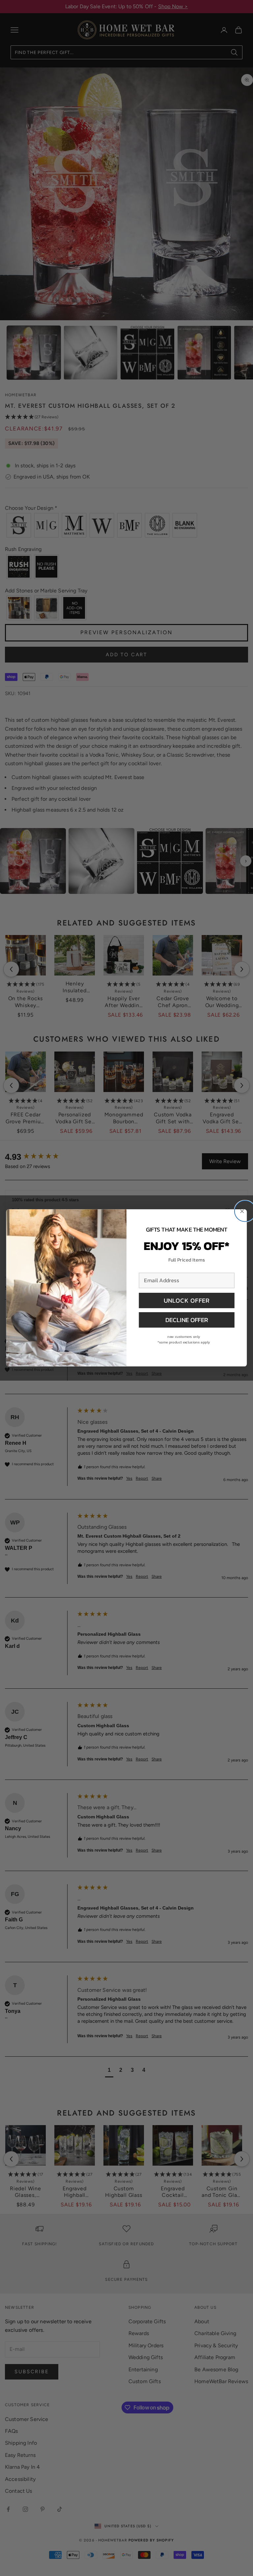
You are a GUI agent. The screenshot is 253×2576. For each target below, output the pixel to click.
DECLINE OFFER (187, 1320)
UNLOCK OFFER (187, 1300)
